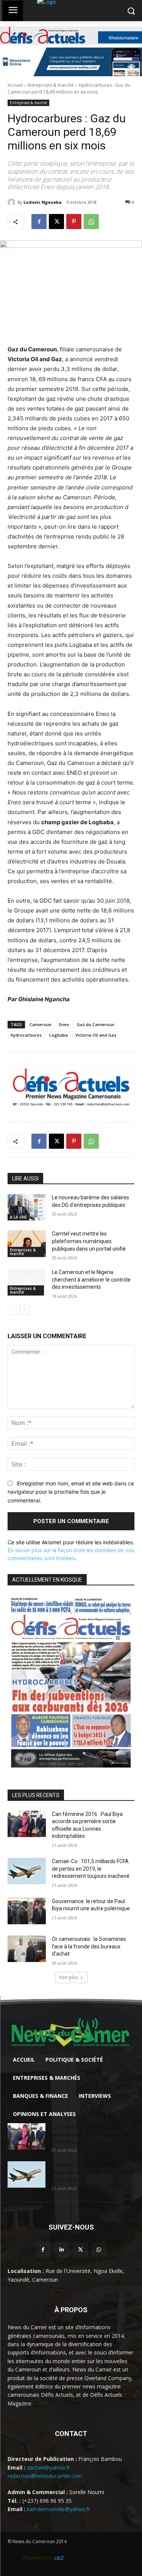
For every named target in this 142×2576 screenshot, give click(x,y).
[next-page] (24, 1310)
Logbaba (59, 1035)
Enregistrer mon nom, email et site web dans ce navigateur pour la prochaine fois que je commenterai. (71, 1492)
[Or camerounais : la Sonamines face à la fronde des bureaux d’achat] (27, 1949)
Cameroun (41, 1024)
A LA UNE (18, 1217)
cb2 (59, 2558)
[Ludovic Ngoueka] (12, 202)
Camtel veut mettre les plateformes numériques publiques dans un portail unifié (89, 1241)
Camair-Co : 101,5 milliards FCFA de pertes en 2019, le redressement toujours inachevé (91, 1869)
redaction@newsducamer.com (45, 2476)
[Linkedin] (62, 2250)
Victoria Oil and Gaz (96, 1035)
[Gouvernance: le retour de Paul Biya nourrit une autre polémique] (27, 1911)
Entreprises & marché (51, 85)
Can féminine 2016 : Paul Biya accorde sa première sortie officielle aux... (87, 2134)
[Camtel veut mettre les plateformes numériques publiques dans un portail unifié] (27, 1243)
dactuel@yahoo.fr (48, 2468)
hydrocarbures (26, 1035)
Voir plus (69, 1977)
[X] (56, 222)
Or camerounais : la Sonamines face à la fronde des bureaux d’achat (89, 1946)
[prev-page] (12, 1310)
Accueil (15, 85)
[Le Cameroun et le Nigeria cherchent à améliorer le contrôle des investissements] (27, 1282)
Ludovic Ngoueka (43, 202)
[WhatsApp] (91, 222)
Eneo (64, 1024)
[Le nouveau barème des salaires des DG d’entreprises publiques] (27, 1207)
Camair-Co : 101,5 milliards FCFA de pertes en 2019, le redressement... (90, 2173)
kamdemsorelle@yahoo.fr (59, 2509)
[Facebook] (39, 222)
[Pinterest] (74, 222)
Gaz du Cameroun (96, 1024)
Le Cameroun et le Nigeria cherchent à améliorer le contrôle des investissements (91, 1280)
